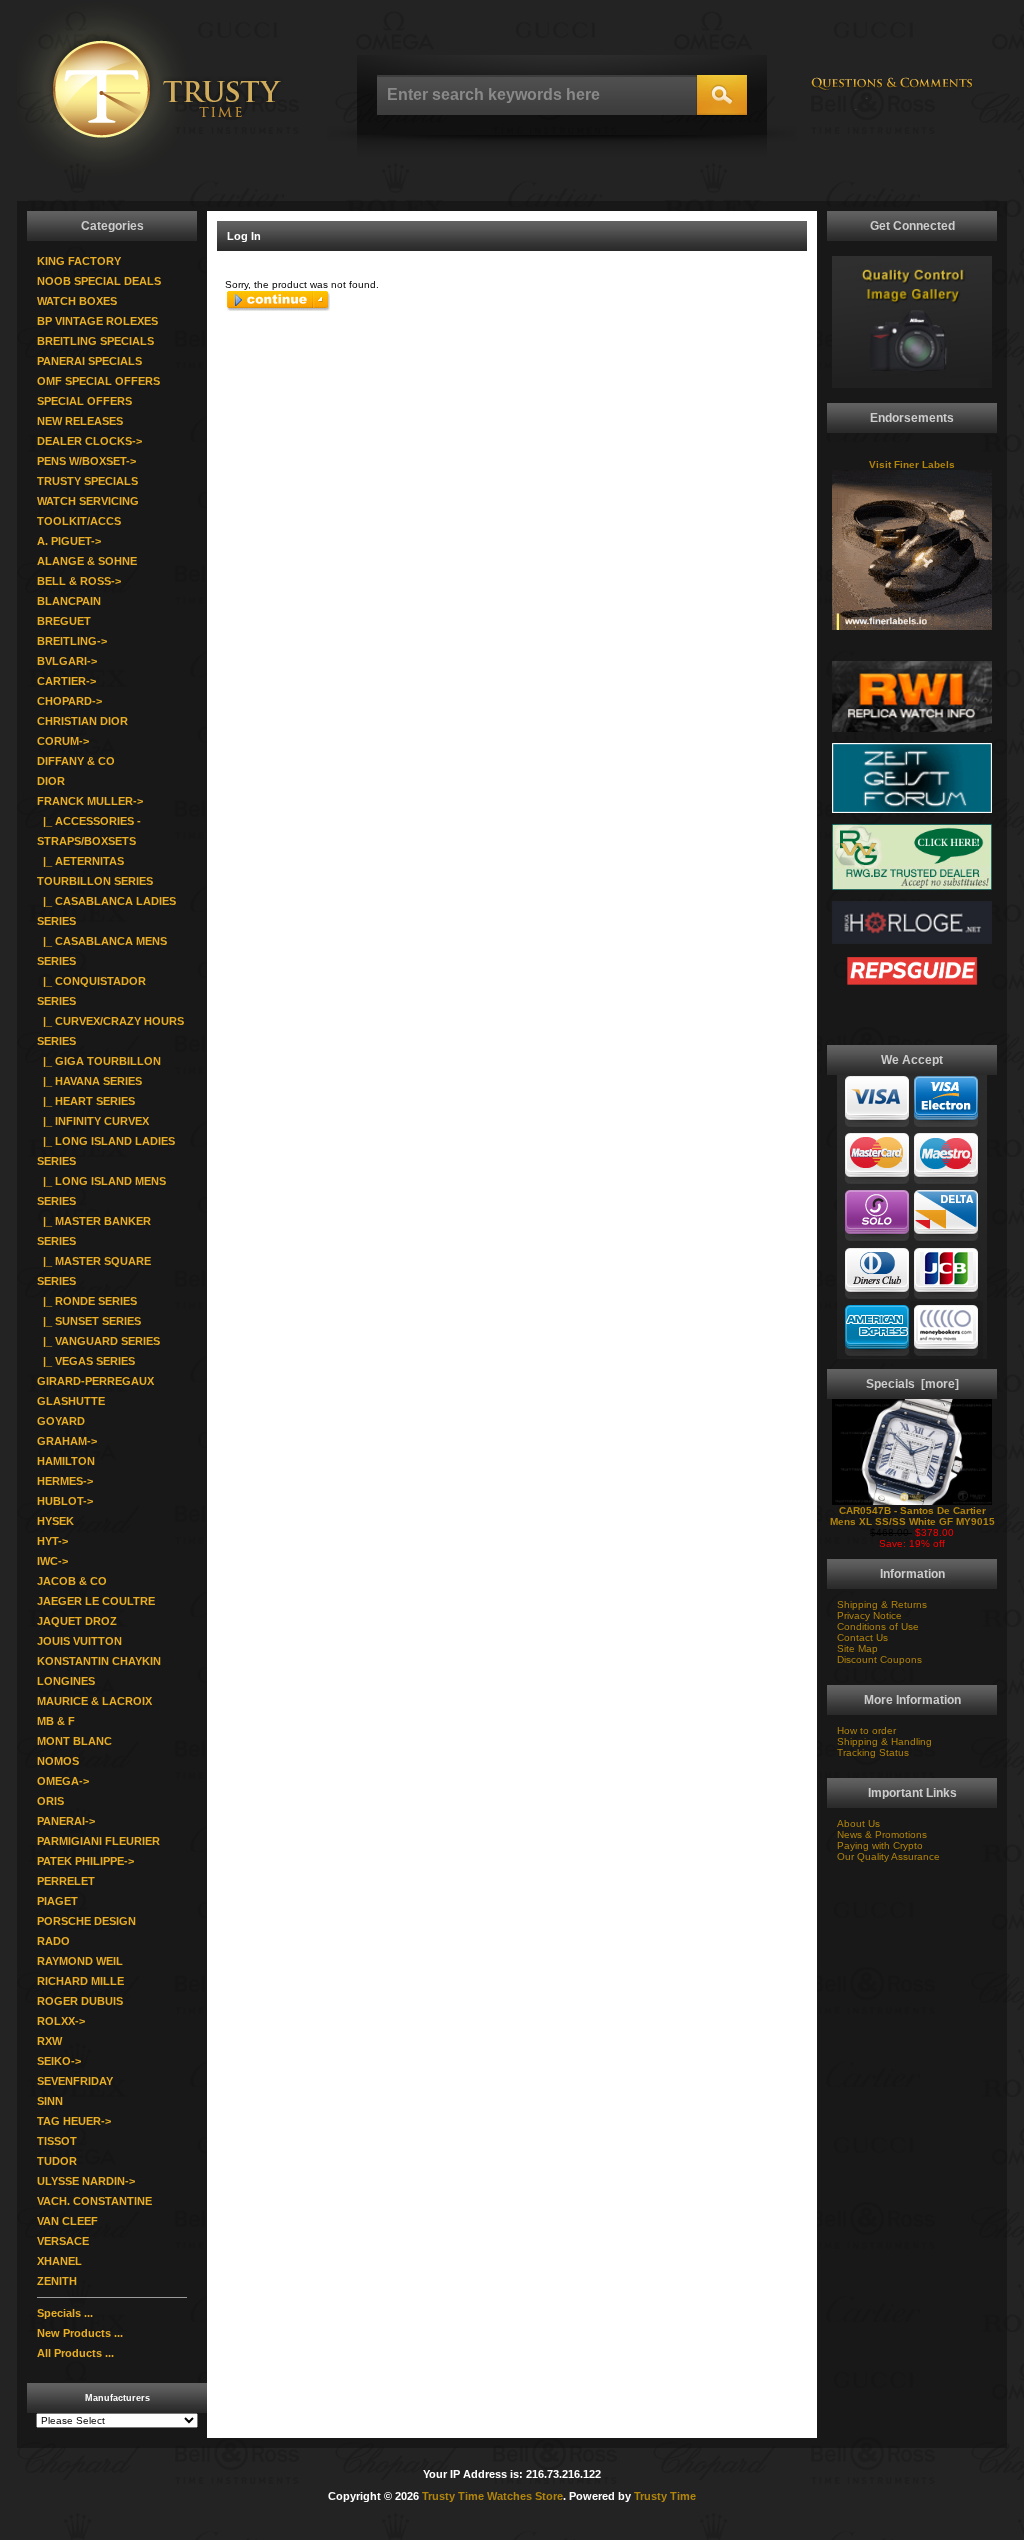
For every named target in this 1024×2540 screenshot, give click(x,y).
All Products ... (75, 2353)
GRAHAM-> (67, 1441)
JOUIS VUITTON (79, 1641)
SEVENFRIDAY (75, 2081)
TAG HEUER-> (74, 2121)
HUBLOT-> (65, 1501)
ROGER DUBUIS (80, 2001)
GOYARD (61, 1421)
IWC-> (52, 1561)
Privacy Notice (869, 1615)
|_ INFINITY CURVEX (93, 1121)
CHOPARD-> (69, 701)
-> (90, 801)
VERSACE (63, 2241)
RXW (49, 2041)
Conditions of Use (878, 1626)
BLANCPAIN (69, 601)
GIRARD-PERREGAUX (95, 1381)
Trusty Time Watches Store (492, 2496)
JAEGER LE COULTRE (96, 1601)
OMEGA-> (63, 1781)
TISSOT (57, 2141)
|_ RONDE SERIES (87, 1301)
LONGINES (66, 1681)
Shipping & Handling (884, 1741)
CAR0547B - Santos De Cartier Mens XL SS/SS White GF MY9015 (912, 1516)
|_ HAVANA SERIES (89, 1081)
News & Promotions (882, 1834)
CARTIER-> (66, 681)
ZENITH (57, 2281)
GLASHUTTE (71, 1401)
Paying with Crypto (880, 1845)
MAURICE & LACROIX (94, 1701)
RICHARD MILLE (80, 1981)
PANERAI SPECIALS (89, 361)
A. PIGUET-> (69, 541)
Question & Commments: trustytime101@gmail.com (892, 93)
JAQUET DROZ (77, 1621)
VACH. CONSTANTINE (94, 2201)
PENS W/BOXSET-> (86, 461)
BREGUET (64, 621)
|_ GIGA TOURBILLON (99, 1061)
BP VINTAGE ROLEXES (97, 321)
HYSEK (55, 1521)
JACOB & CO (72, 1581)
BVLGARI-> (67, 661)
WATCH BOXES (77, 301)
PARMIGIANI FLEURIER (98, 1841)
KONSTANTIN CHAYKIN (99, 1661)
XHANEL (59, 2261)
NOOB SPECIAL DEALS (99, 281)
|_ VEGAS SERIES (86, 1361)
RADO (53, 1941)
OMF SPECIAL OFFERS (98, 381)
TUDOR (57, 2161)
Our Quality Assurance (888, 1856)
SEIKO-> (59, 2061)
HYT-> (52, 1541)
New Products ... (80, 2333)
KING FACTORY (79, 261)
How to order (866, 1730)
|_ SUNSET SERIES (89, 1321)
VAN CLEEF (67, 2221)
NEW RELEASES (80, 421)
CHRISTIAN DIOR (82, 721)
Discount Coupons (879, 1659)
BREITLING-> (72, 641)
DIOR (51, 781)
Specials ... (65, 2313)
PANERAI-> (66, 1821)
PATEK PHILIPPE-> (85, 1861)
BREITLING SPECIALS (95, 341)
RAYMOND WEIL (80, 1961)
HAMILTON (66, 1461)
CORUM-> (63, 741)
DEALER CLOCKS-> (89, 441)
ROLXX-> (61, 2021)
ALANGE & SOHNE (87, 561)
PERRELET (66, 1881)
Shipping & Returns (882, 1604)
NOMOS (58, 1761)
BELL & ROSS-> (79, 581)
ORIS (50, 1801)
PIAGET (57, 1901)
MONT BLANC (74, 1741)
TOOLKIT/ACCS (79, 521)
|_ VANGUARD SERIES (98, 1341)
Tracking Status (873, 1752)
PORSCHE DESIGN (86, 1921)
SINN (50, 2101)
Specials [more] (912, 1384)
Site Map (857, 1648)
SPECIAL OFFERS (84, 401)
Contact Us (862, 1637)
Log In (244, 236)
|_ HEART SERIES (86, 1101)
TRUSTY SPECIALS (87, 481)
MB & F (56, 1721)
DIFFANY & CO (76, 761)
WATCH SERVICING (88, 501)
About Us (858, 1823)
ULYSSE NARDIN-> (86, 2181)
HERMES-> (65, 1481)
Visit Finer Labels (912, 464)
